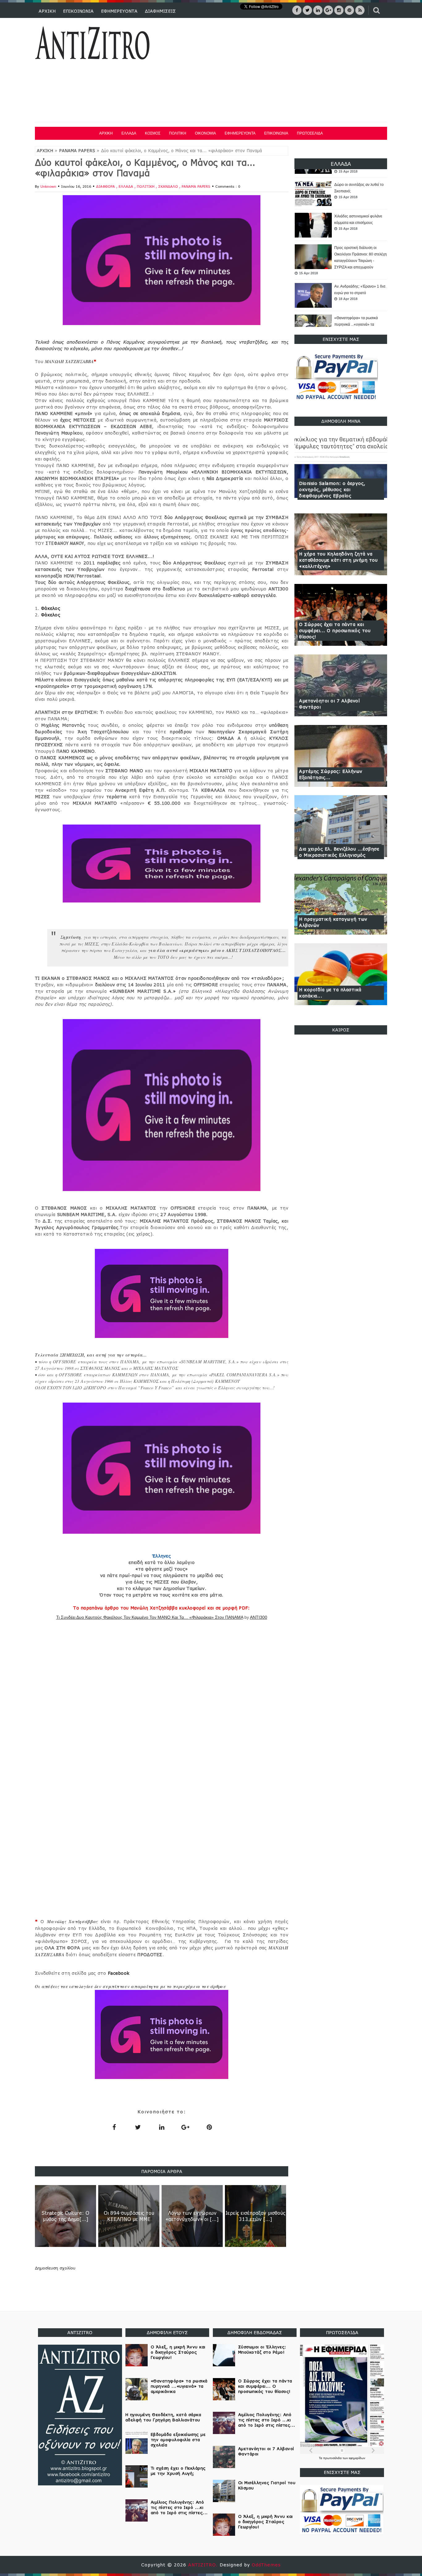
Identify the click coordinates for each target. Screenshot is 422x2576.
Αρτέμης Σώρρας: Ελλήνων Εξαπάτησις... (331, 774)
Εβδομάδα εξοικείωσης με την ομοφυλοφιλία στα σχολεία (178, 2440)
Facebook (119, 1973)
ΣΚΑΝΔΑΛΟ (169, 186)
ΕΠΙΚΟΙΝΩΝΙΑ (78, 11)
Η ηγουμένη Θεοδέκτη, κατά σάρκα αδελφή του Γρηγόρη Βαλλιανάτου (163, 2417)
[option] (341, 194)
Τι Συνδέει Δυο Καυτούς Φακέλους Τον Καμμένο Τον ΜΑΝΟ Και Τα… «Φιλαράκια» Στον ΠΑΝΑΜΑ (150, 1617)
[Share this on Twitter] (138, 2127)
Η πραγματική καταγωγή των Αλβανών (333, 922)
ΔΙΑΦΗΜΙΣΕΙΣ (160, 11)
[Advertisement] (275, 71)
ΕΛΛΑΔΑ (129, 133)
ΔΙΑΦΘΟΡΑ (106, 186)
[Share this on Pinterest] (209, 2127)
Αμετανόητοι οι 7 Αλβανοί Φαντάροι (329, 704)
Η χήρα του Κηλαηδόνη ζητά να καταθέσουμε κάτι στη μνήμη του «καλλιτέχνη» (338, 560)
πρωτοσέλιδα (333, 2458)
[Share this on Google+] (185, 2127)
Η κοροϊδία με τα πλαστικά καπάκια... (330, 993)
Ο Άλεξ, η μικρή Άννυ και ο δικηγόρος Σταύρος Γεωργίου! (178, 2352)
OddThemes (266, 2565)
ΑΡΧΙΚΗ (47, 11)
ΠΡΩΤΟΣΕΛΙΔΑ (310, 133)
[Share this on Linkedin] (162, 2127)
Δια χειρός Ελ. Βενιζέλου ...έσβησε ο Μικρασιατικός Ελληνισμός (339, 852)
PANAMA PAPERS (77, 151)
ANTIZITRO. (204, 2565)
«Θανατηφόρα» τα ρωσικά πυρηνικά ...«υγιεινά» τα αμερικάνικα (356, 324)
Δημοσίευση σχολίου (55, 2268)
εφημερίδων (357, 2458)
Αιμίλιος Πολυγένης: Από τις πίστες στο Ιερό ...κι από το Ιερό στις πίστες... (179, 2507)
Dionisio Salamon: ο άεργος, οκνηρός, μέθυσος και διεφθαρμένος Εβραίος (332, 489)
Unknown (48, 186)
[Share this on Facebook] (114, 2127)
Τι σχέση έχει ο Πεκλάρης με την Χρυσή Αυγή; (178, 2471)
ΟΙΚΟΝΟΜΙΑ (205, 133)
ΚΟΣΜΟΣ (153, 133)
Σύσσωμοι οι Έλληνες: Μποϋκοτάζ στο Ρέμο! (262, 2349)
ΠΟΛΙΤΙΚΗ (178, 133)
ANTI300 (259, 1617)
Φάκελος (51, 608)
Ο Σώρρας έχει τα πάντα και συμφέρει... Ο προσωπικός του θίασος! (335, 630)
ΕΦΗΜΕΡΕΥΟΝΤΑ (119, 11)
